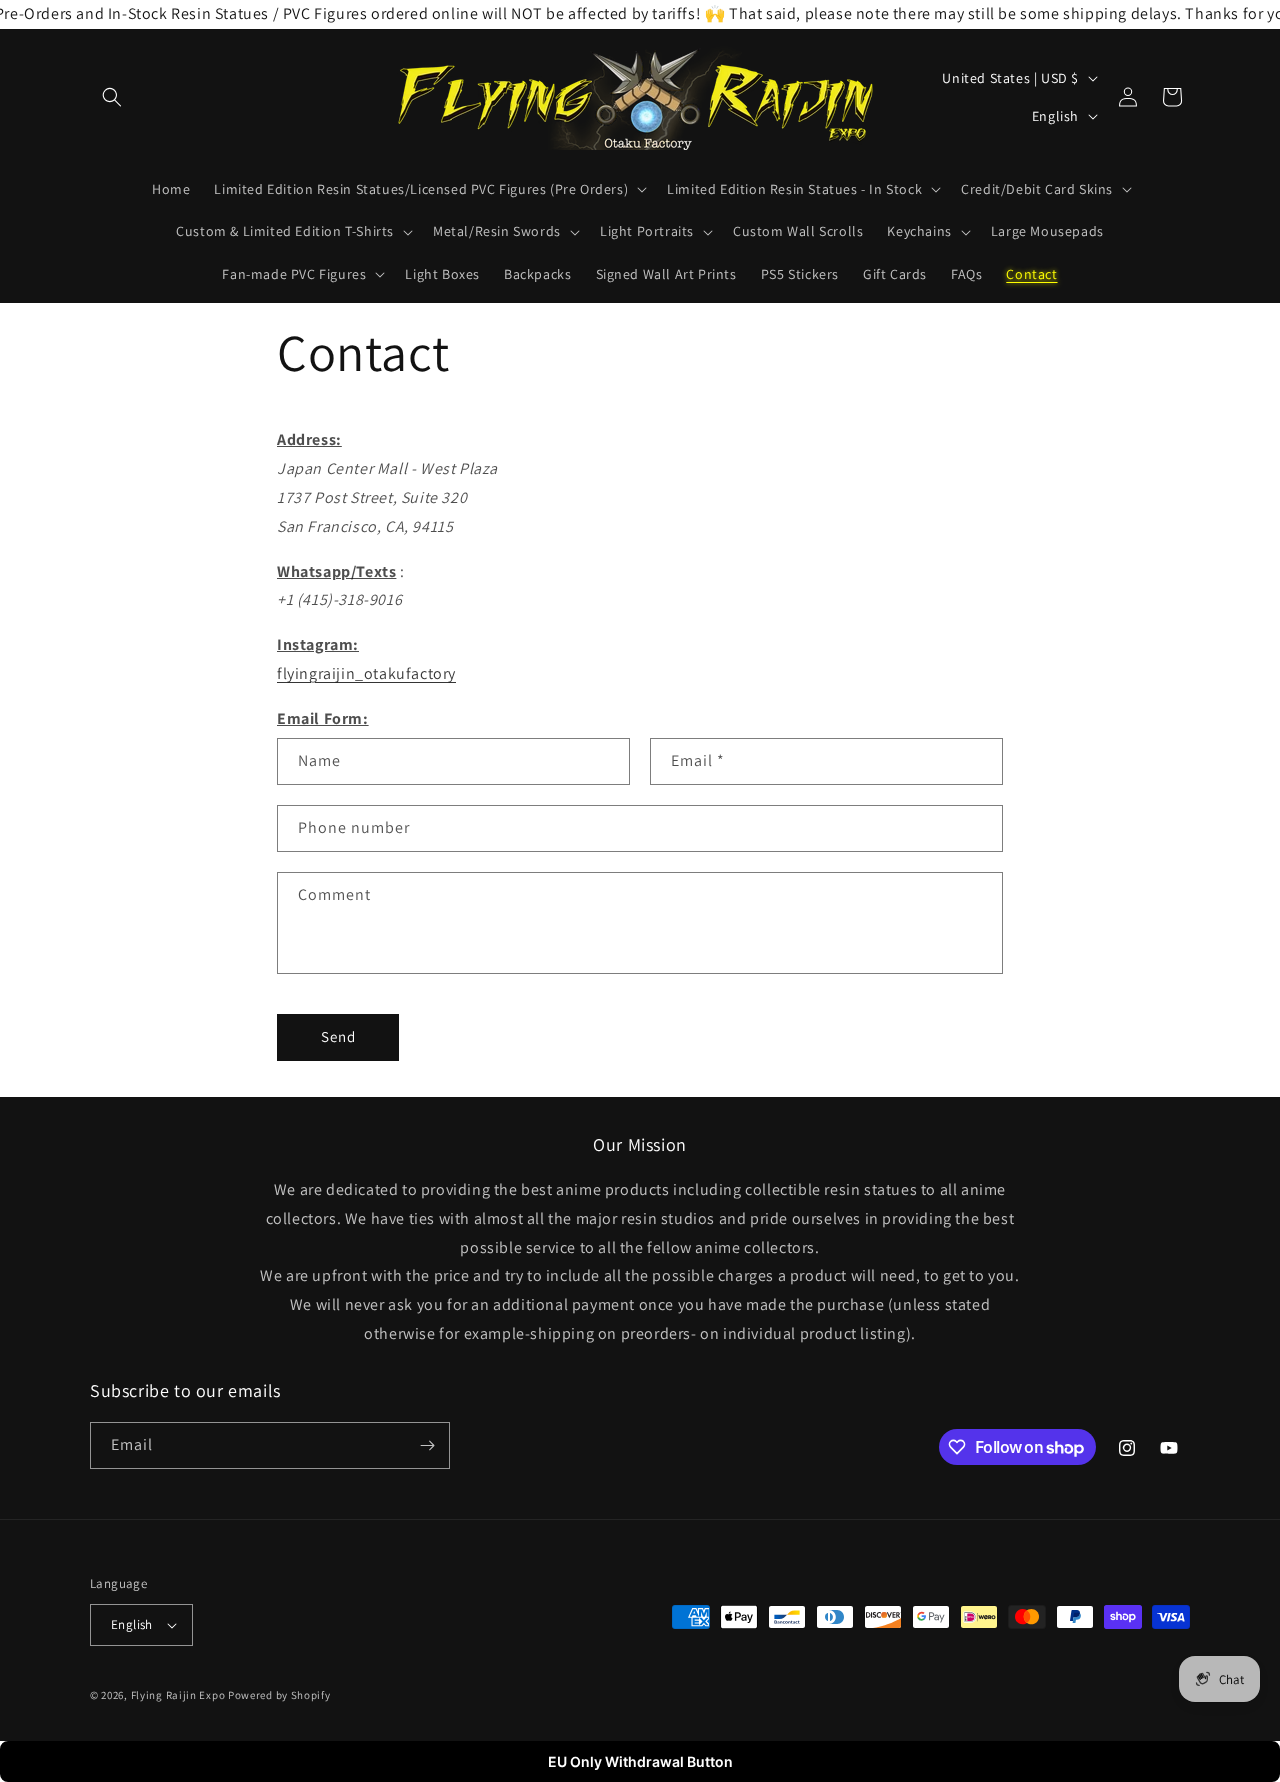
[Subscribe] (427, 1445)
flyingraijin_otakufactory (366, 673)
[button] (112, 97)
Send (338, 1036)
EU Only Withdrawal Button (640, 1761)
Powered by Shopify (279, 1695)
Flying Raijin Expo (178, 1695)
